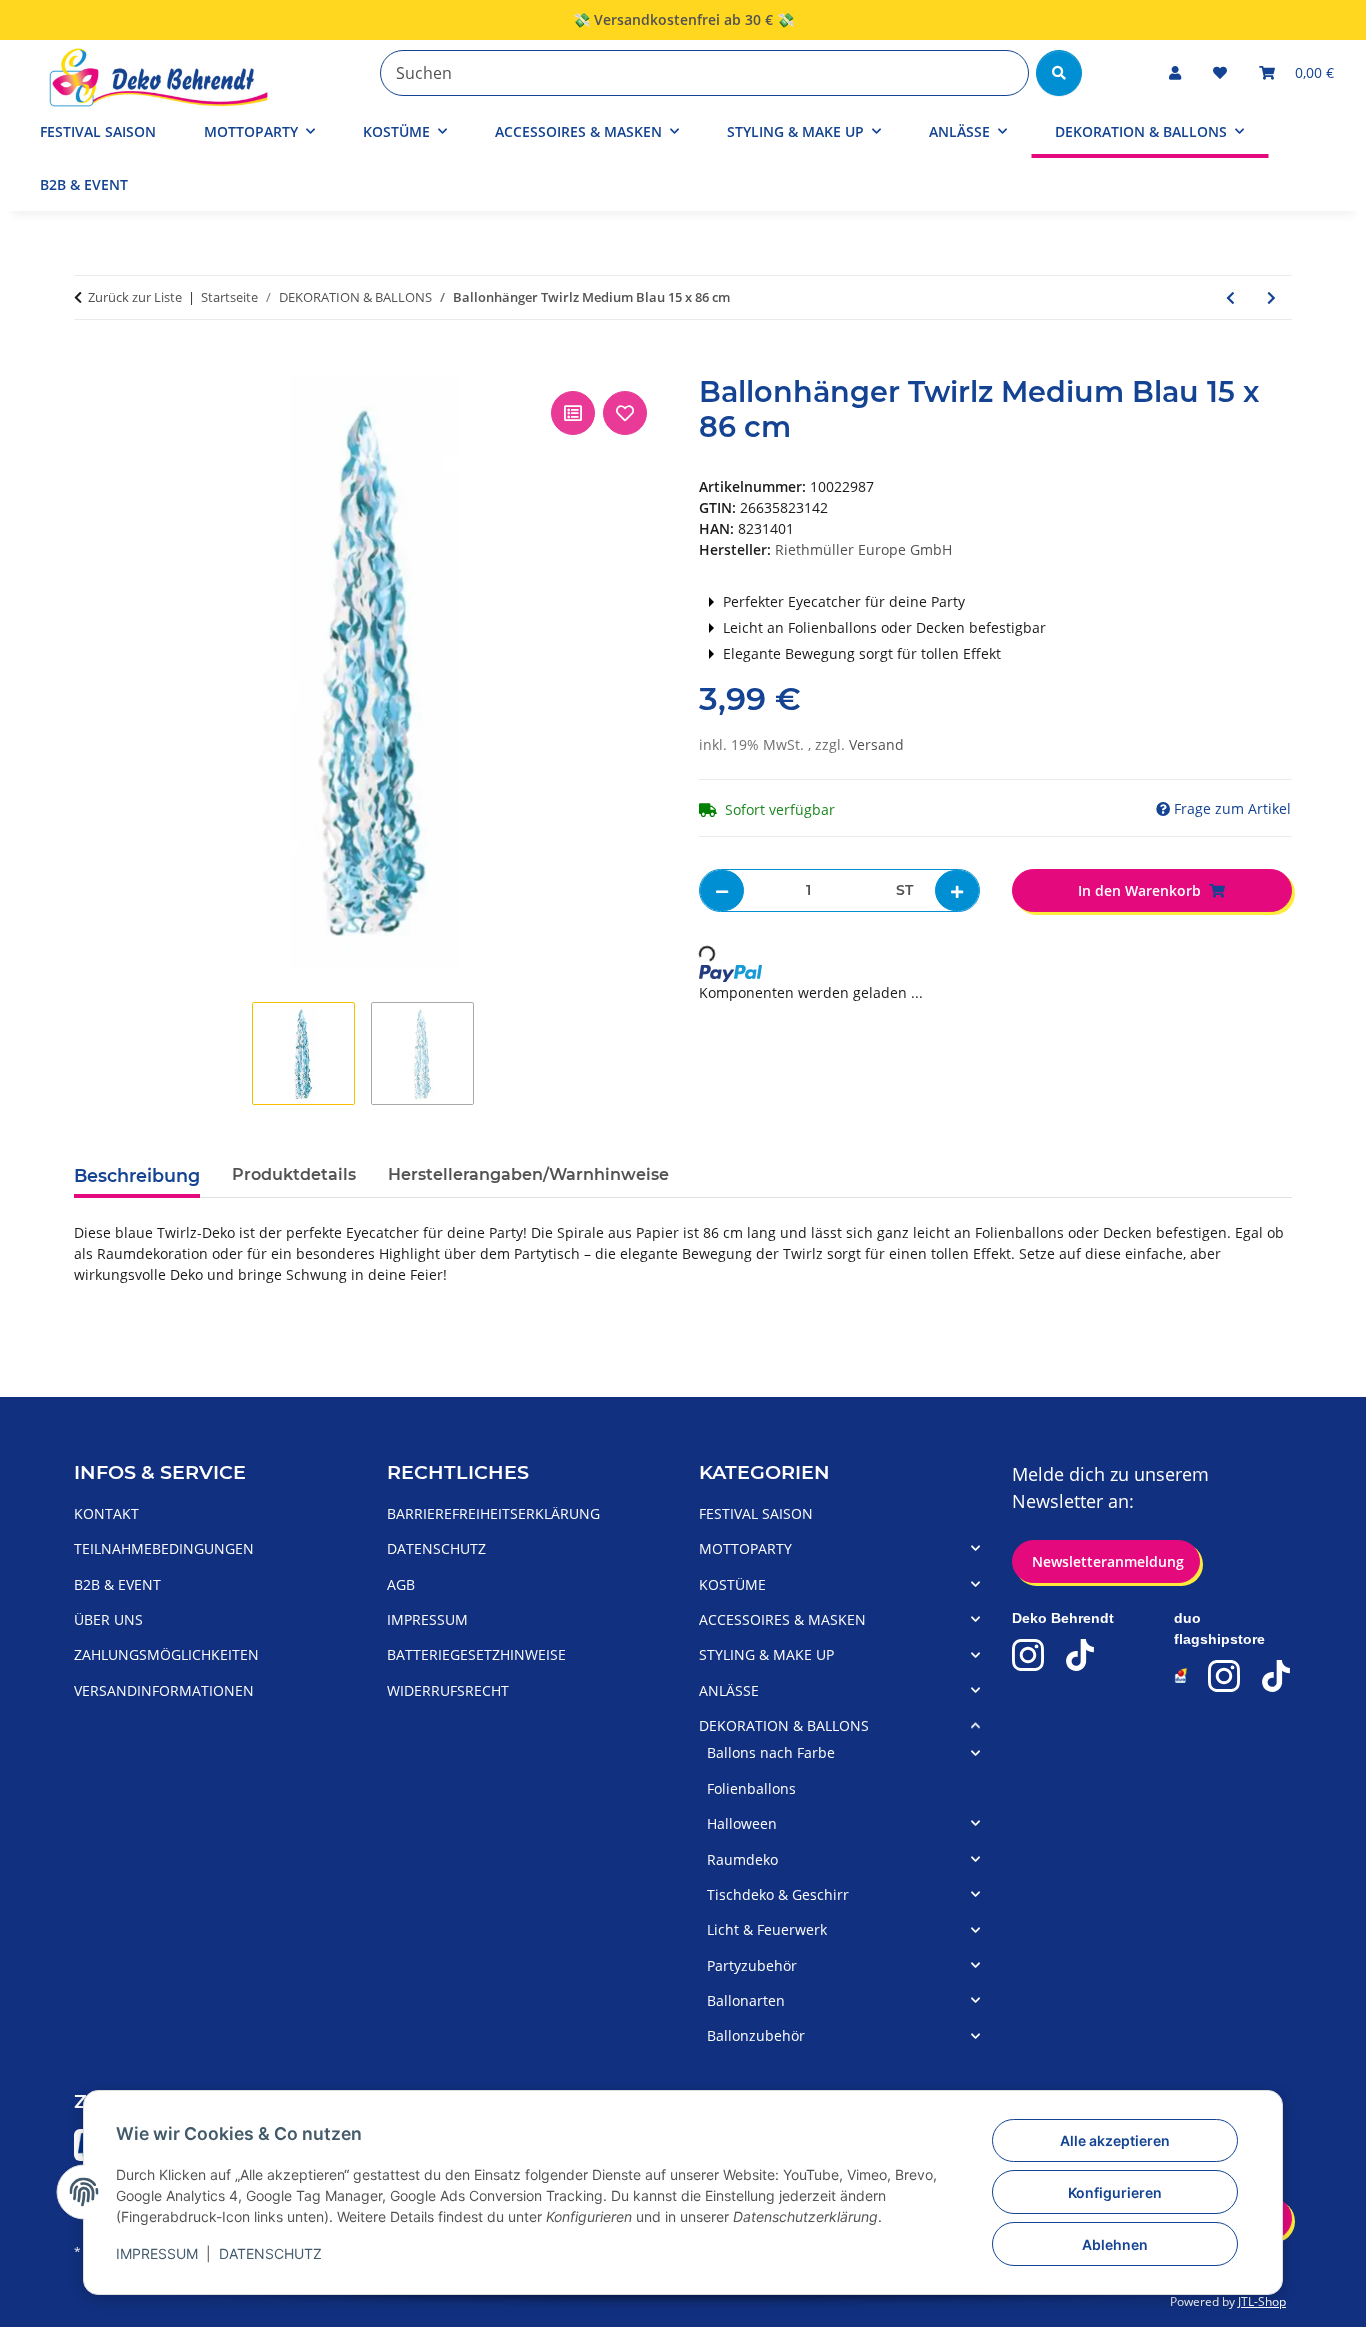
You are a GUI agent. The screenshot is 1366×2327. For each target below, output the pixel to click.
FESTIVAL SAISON (756, 1513)
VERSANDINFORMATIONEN (164, 1690)
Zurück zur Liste (135, 297)
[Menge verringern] (722, 890)
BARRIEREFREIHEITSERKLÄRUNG (493, 1513)
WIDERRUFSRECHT (448, 1690)
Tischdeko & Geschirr (778, 1894)
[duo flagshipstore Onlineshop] (1181, 1675)
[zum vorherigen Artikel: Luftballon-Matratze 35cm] (1230, 297)
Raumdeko (742, 1859)
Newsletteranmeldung (1106, 1561)
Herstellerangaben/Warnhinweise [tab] (528, 1174)
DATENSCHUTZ (270, 2253)
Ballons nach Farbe (771, 1752)
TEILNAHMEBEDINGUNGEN (164, 1548)
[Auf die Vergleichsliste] (573, 413)
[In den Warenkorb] (90, 364)
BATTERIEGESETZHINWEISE (476, 1654)
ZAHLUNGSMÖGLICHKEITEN (166, 1654)
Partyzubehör (752, 1965)
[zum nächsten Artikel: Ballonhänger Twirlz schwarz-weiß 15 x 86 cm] (1271, 297)
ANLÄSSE (729, 1690)
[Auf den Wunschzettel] (625, 413)
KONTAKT (106, 1513)
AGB (401, 1584)
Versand (876, 744)
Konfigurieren (1115, 2192)
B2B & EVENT (84, 184)
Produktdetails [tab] (294, 1174)
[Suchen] (1059, 73)
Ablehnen (1115, 2244)
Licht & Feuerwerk (767, 1929)
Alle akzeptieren (1115, 2140)
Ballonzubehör (756, 2035)
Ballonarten (746, 2000)
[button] (1175, 72)
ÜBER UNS (108, 1619)
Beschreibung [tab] (137, 1175)
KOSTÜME (732, 1584)
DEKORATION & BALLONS (784, 1725)
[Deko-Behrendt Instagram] (1028, 1655)
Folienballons (751, 1788)
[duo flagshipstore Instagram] (1224, 1676)
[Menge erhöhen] (957, 890)
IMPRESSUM (157, 2253)
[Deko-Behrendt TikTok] (1080, 1655)
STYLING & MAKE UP (766, 1654)
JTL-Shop (1262, 2301)
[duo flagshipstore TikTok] (1276, 1676)
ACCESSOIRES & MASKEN (782, 1619)
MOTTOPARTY (745, 1548)
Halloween (742, 1823)
